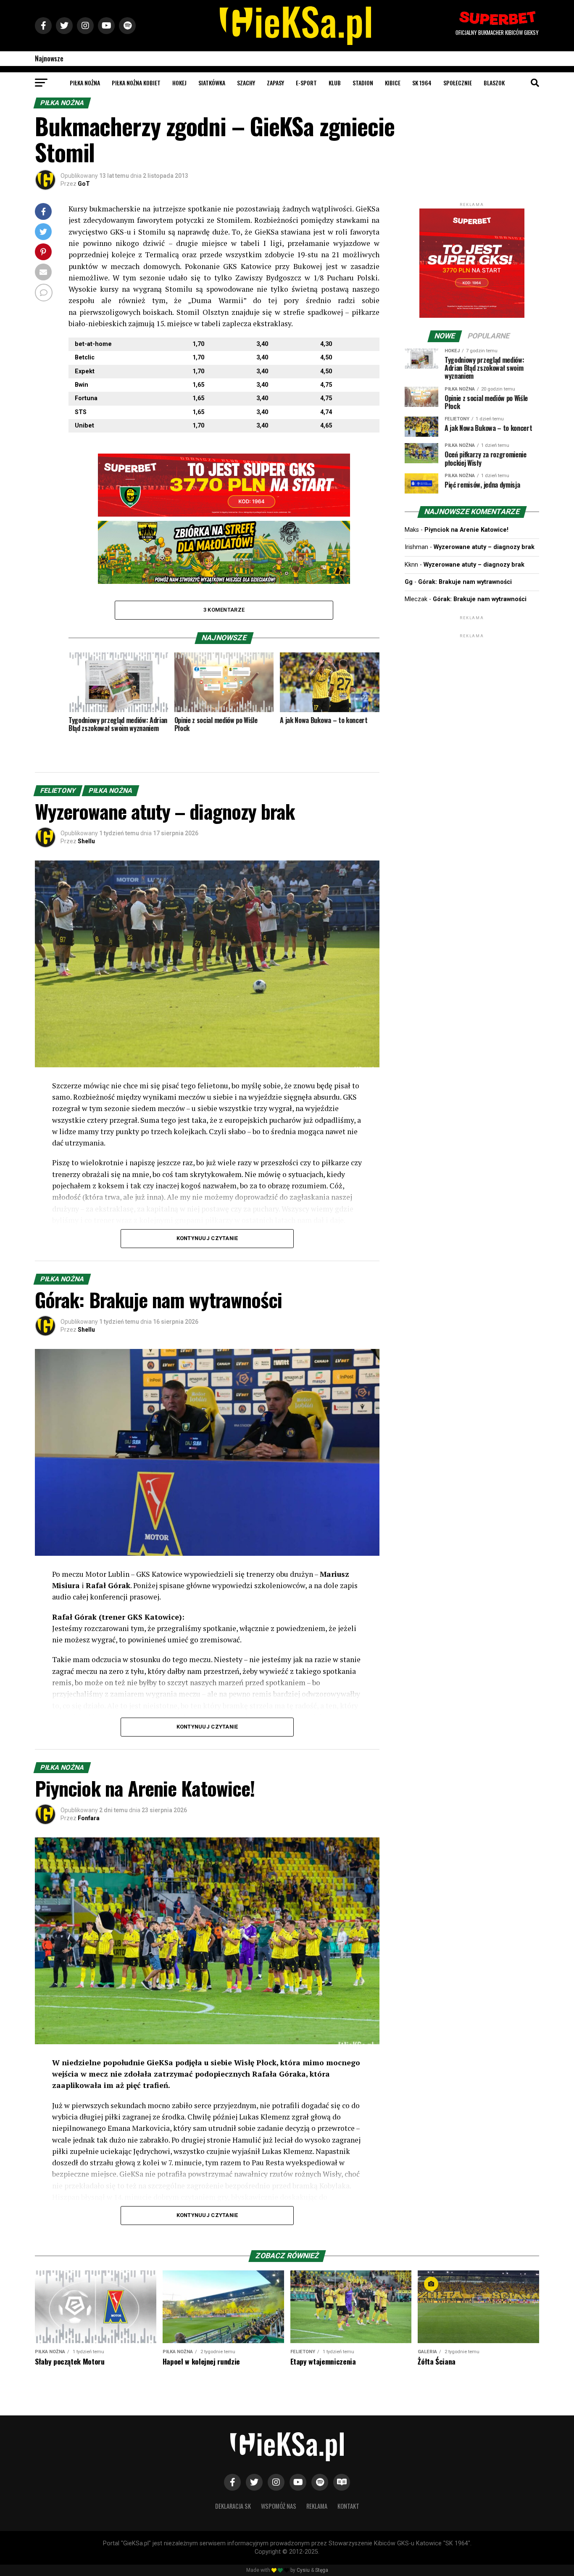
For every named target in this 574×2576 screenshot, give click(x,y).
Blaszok (494, 83)
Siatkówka (212, 83)
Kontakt (348, 2506)
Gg (409, 582)
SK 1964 (422, 83)
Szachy (246, 83)
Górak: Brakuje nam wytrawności (465, 582)
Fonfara (89, 1818)
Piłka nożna (85, 83)
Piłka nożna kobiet (136, 83)
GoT (84, 184)
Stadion (363, 83)
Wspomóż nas (279, 2506)
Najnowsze (49, 58)
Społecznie (458, 83)
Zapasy (275, 83)
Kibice (393, 83)
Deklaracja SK (233, 2506)
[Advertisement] (472, 692)
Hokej (179, 83)
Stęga (322, 2570)
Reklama (317, 2506)
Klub (335, 83)
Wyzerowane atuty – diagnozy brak (484, 547)
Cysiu (303, 2570)
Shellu (86, 841)
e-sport (306, 83)
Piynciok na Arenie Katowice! (466, 530)
